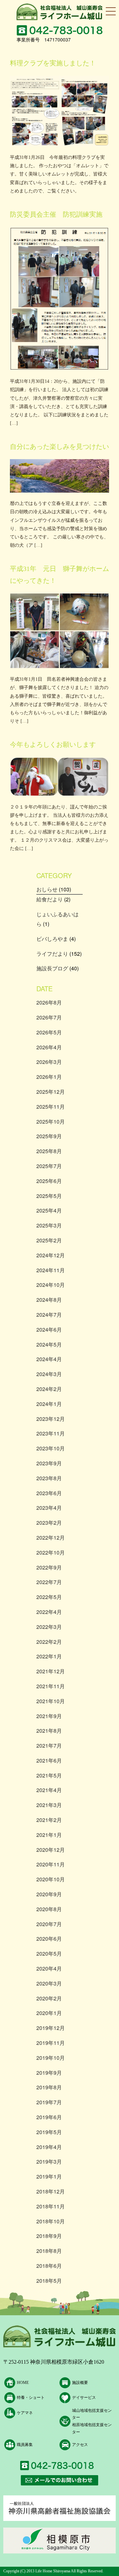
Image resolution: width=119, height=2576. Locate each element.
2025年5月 (49, 1196)
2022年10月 (51, 1552)
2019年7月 (49, 2102)
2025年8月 (49, 1151)
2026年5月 (49, 1032)
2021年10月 (51, 1701)
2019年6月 (49, 2117)
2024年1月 (49, 1404)
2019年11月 (51, 2043)
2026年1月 (49, 1077)
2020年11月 (51, 1864)
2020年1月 (49, 2013)
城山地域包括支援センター (92, 2414)
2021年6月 (49, 1760)
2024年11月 (51, 1270)
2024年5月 (49, 1344)
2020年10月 (51, 1879)
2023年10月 (51, 1448)
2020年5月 (49, 1953)
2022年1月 (49, 1656)
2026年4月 (49, 1047)
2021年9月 (49, 1716)
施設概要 (80, 2383)
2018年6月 (49, 2266)
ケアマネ (25, 2413)
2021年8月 (49, 1731)
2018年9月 (49, 2236)
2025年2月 (49, 1240)
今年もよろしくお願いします (53, 744)
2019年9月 (49, 2073)
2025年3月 (49, 1225)
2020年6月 (49, 1939)
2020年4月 (49, 1968)
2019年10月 (51, 2058)
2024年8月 (49, 1300)
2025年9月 (49, 1136)
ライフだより (52, 954)
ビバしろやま (52, 939)
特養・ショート (31, 2398)
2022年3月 (49, 1627)
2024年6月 (49, 1329)
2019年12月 (51, 2028)
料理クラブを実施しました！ (53, 63)
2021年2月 (49, 1820)
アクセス (80, 2445)
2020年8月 (49, 1909)
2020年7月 (49, 1924)
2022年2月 (49, 1642)
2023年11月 (51, 1433)
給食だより (50, 899)
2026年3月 (49, 1062)
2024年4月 (49, 1359)
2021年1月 (49, 1835)
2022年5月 (49, 1597)
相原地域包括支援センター (92, 2428)
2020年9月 (49, 1894)
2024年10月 (51, 1285)
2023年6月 (49, 1493)
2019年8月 (49, 2087)
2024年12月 (51, 1255)
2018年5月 (49, 2281)
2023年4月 (49, 1508)
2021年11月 (51, 1686)
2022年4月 (49, 1612)
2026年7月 (49, 1017)
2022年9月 (49, 1567)
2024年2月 (49, 1389)
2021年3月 (49, 1805)
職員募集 (25, 2445)
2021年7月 (49, 1745)
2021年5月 (49, 1775)
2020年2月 (49, 1998)
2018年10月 (51, 2221)
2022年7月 (49, 1582)
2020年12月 (51, 1850)
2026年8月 (49, 1002)
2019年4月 (49, 2147)
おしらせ (47, 889)
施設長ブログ (52, 968)
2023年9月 (49, 1463)
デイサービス (84, 2398)
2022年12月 (51, 1537)
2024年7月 (49, 1315)
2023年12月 (51, 1419)
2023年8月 (49, 1478)
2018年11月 (51, 2206)
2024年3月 (49, 1374)
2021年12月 (51, 1671)
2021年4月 (49, 1790)
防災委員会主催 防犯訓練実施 (56, 214)
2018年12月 (51, 2191)
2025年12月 (51, 1092)
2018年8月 (49, 2251)
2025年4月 (49, 1210)
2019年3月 (49, 2161)
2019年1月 (49, 2176)
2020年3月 (49, 1983)
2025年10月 (51, 1121)
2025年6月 (49, 1181)
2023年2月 (49, 1523)
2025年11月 (51, 1107)
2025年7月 (49, 1166)
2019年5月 (49, 2132)
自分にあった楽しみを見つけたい (59, 447)
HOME (23, 2383)
